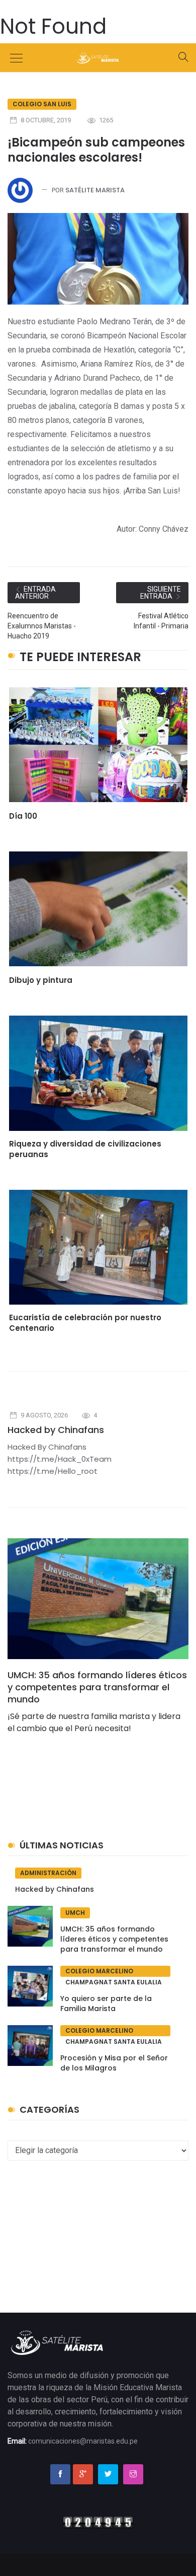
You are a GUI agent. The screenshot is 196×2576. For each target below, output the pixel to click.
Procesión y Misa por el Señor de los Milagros (114, 2063)
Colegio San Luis (42, 104)
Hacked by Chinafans (56, 1430)
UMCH (75, 1913)
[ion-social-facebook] (60, 2474)
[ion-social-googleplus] (83, 2474)
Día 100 (23, 816)
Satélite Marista (95, 190)
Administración (48, 1873)
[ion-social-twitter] (108, 2474)
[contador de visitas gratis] (98, 2522)
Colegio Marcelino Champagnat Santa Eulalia (114, 1972)
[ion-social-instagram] (133, 2474)
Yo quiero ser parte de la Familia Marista (106, 2003)
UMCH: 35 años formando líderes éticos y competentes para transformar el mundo (97, 1687)
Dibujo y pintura (41, 980)
